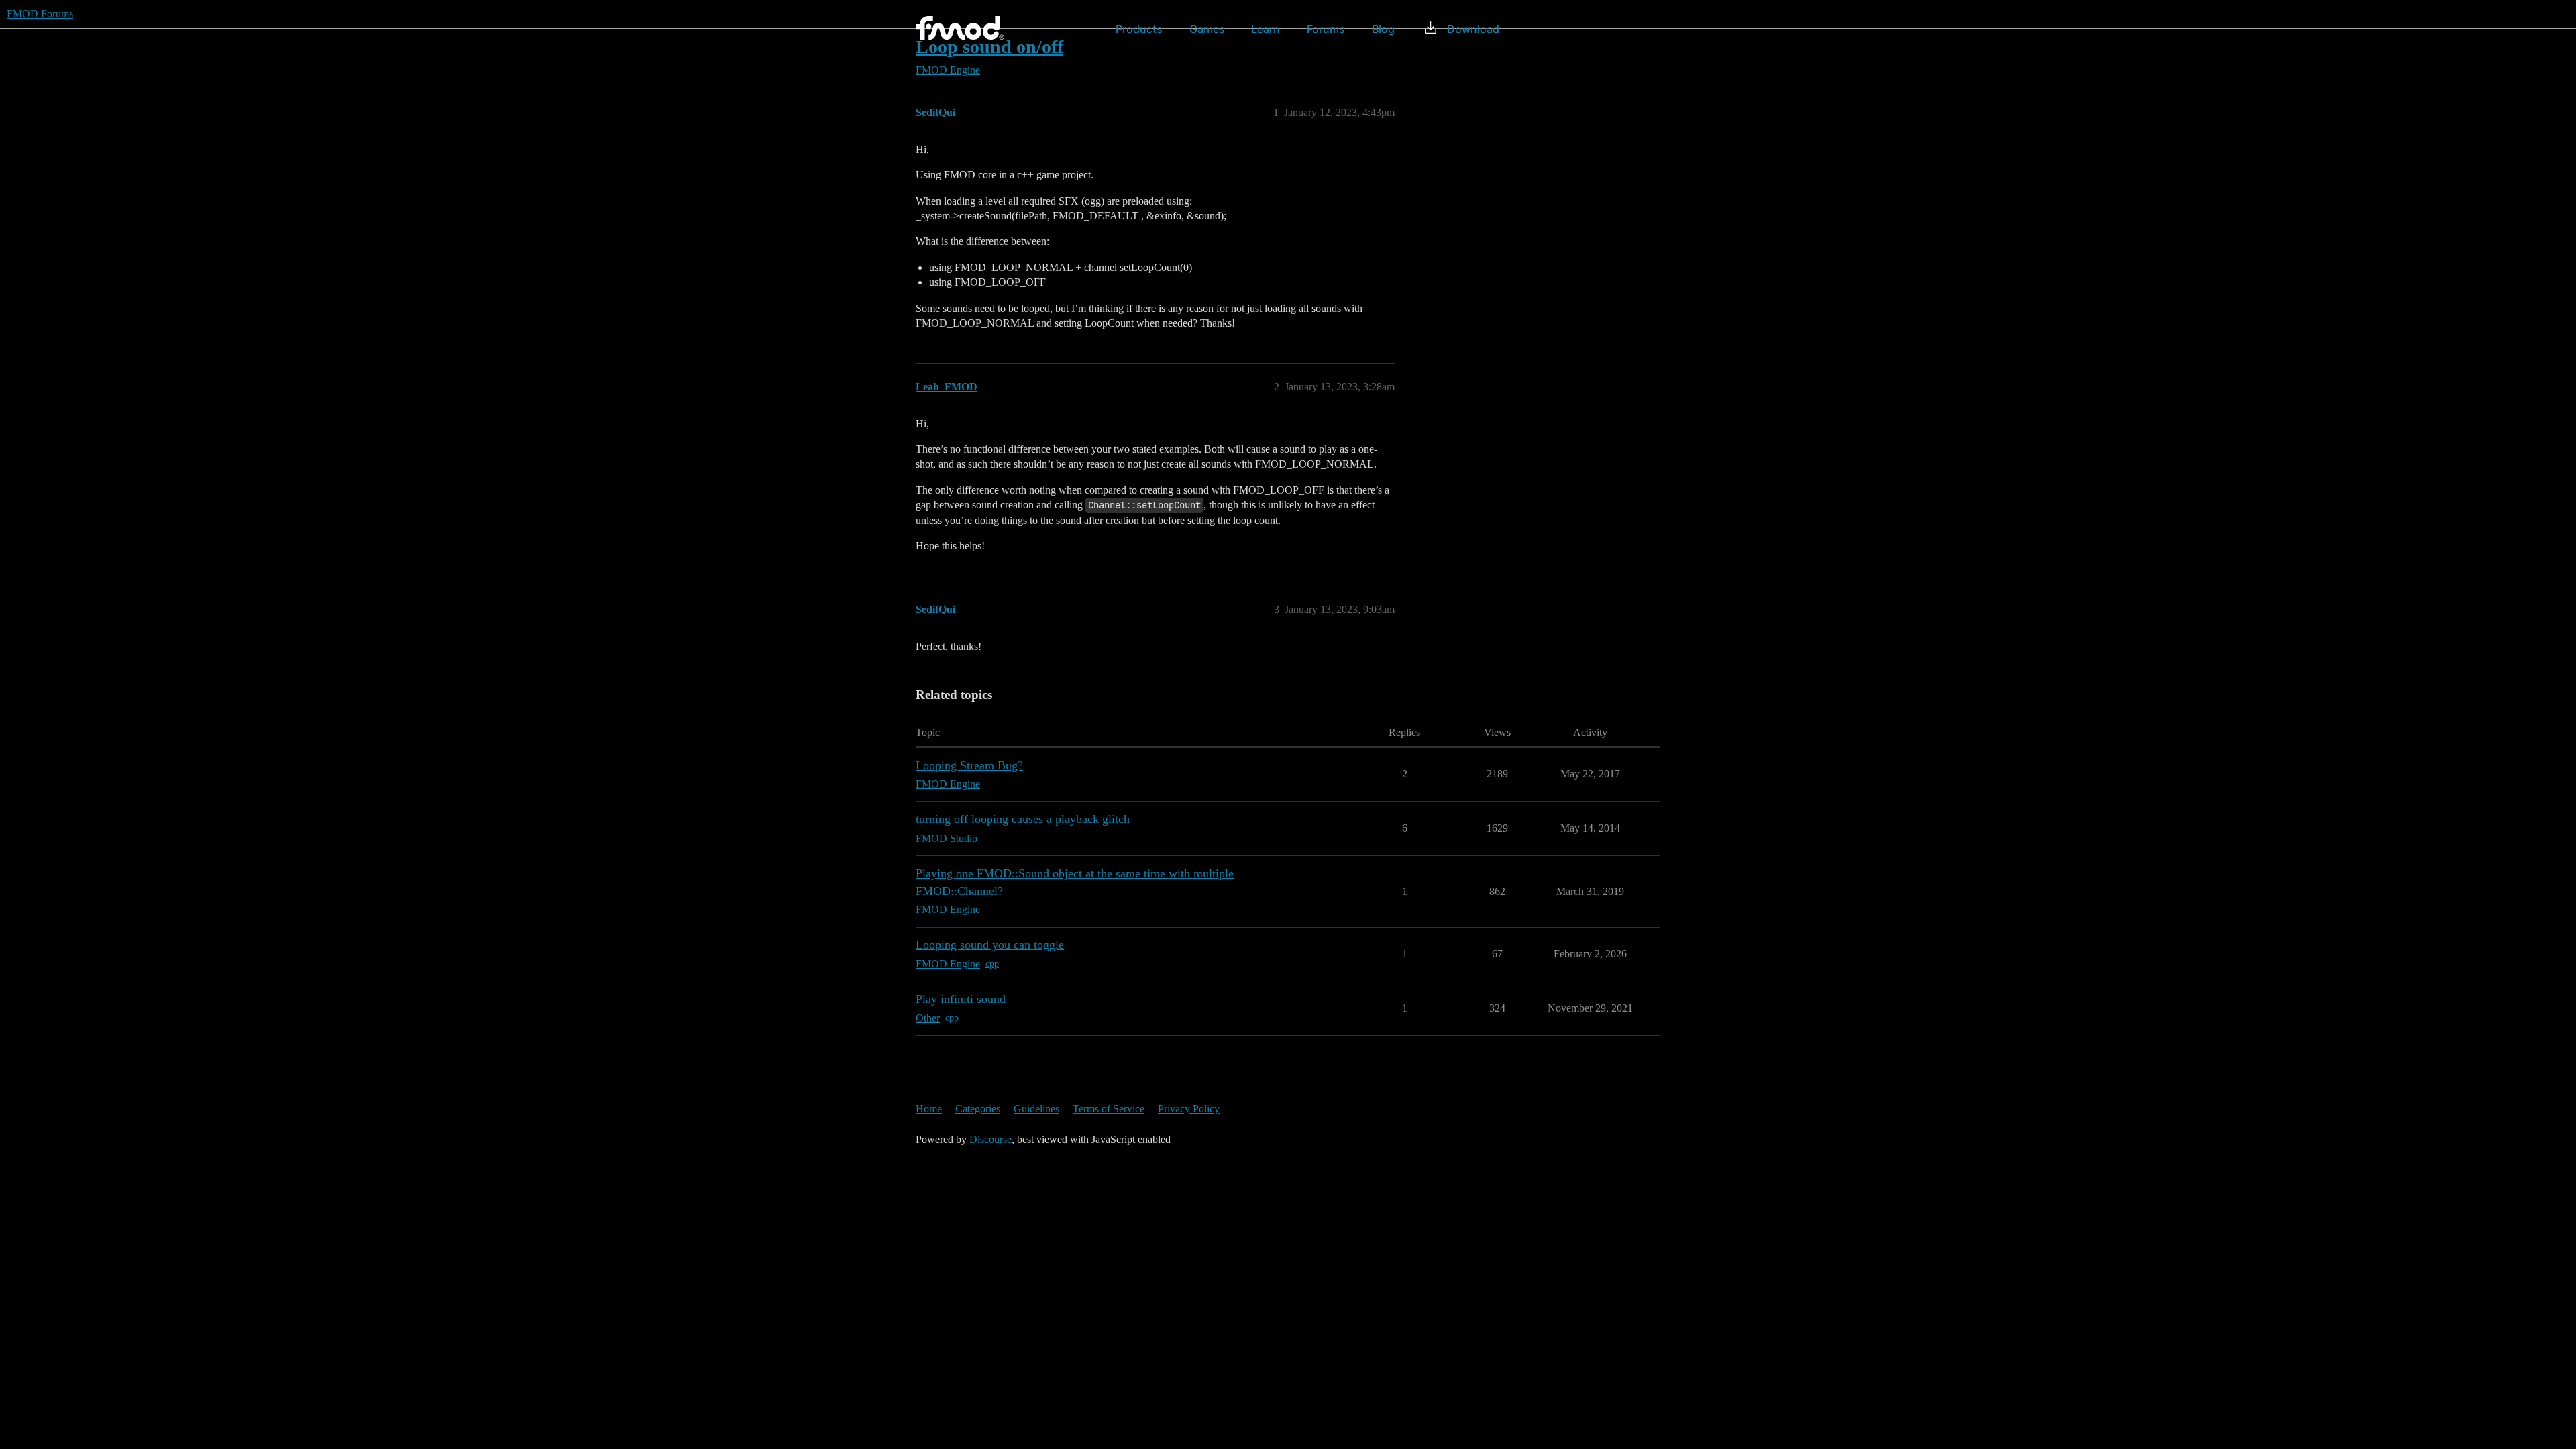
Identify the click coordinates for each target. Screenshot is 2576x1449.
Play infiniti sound (961, 999)
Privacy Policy (1189, 1109)
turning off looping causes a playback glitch (1023, 819)
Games (1207, 29)
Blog (1383, 29)
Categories (978, 1109)
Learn (1266, 29)
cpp (992, 964)
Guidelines (1036, 1109)
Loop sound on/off (989, 47)
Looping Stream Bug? (969, 765)
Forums (1326, 29)
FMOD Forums (40, 14)
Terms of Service (1109, 1109)
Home (929, 1109)
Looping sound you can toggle (990, 945)
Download (1473, 29)
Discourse (990, 1139)
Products (1139, 29)
